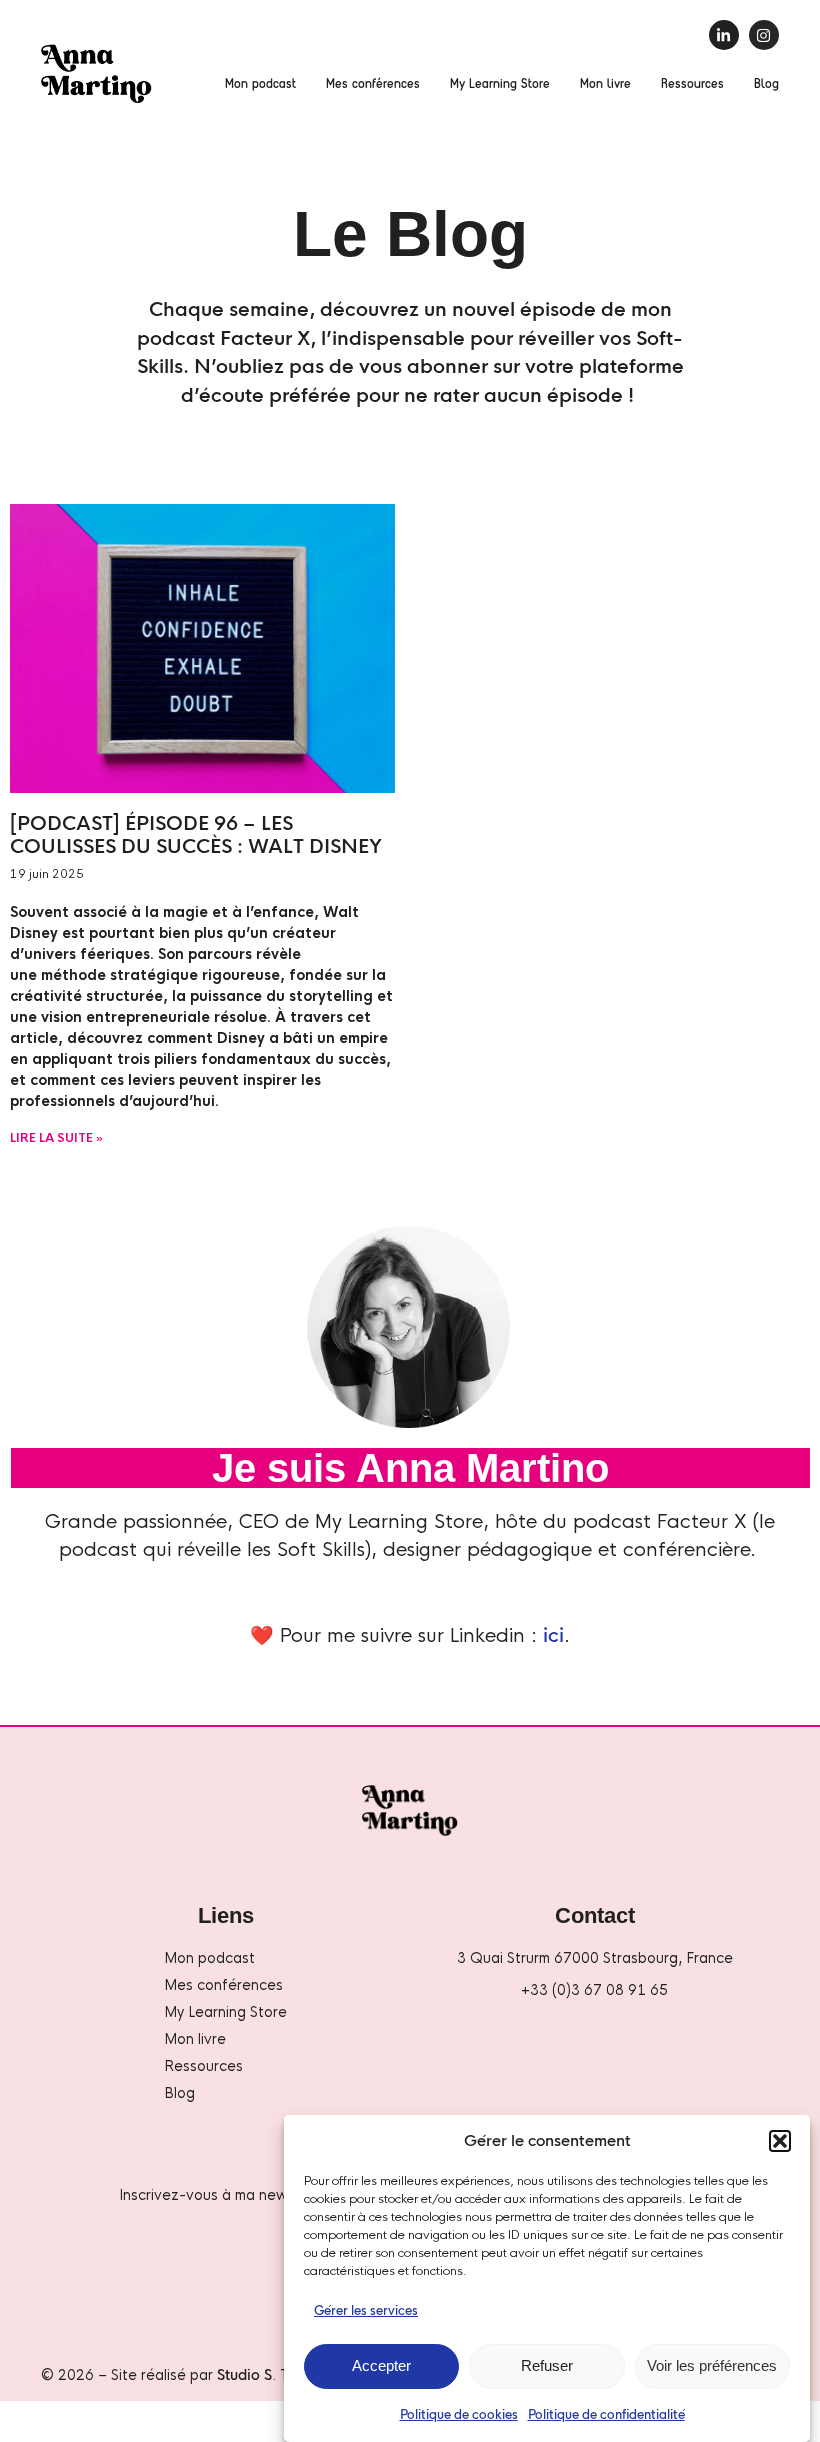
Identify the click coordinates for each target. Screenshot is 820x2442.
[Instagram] (764, 35)
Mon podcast (260, 82)
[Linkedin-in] (724, 35)
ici (553, 1636)
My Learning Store (500, 82)
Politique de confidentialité (606, 2415)
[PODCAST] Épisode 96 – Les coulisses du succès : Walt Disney (196, 835)
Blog (766, 82)
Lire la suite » (56, 1138)
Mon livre (605, 82)
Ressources (692, 82)
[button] (780, 2141)
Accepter (381, 2365)
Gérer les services (366, 2311)
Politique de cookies (459, 2415)
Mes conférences (373, 82)
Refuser (547, 2365)
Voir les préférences (712, 2365)
